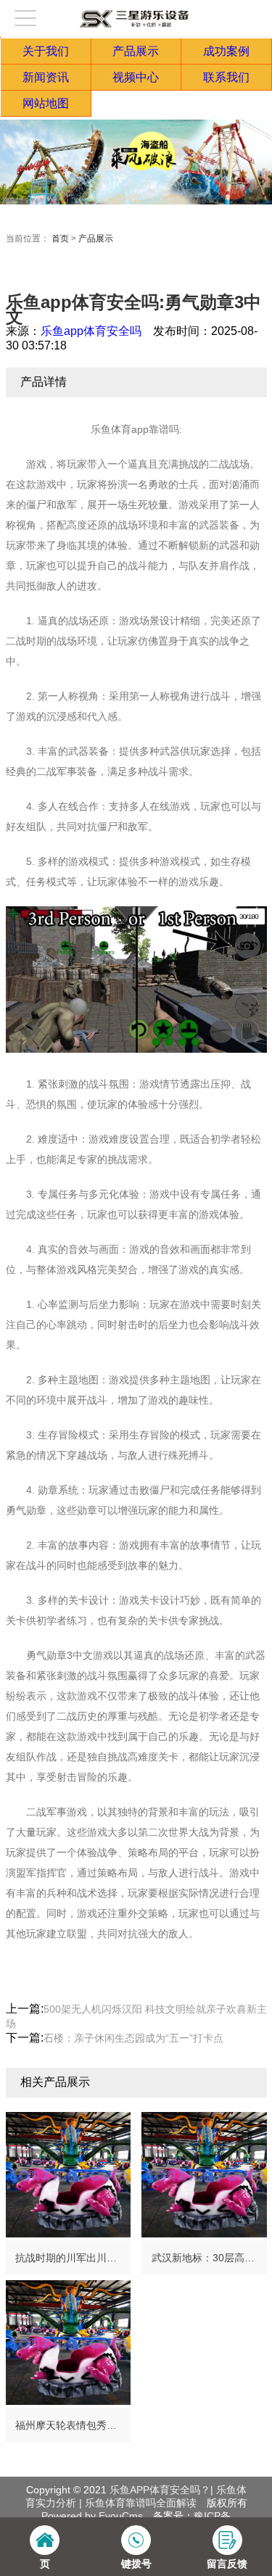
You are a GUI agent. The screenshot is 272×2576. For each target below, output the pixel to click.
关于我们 (46, 51)
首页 (60, 239)
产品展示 (136, 51)
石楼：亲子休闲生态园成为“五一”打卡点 (133, 2038)
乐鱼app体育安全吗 (91, 331)
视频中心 (136, 77)
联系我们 (226, 77)
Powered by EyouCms (92, 2516)
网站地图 (46, 103)
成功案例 (226, 51)
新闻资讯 (46, 77)
